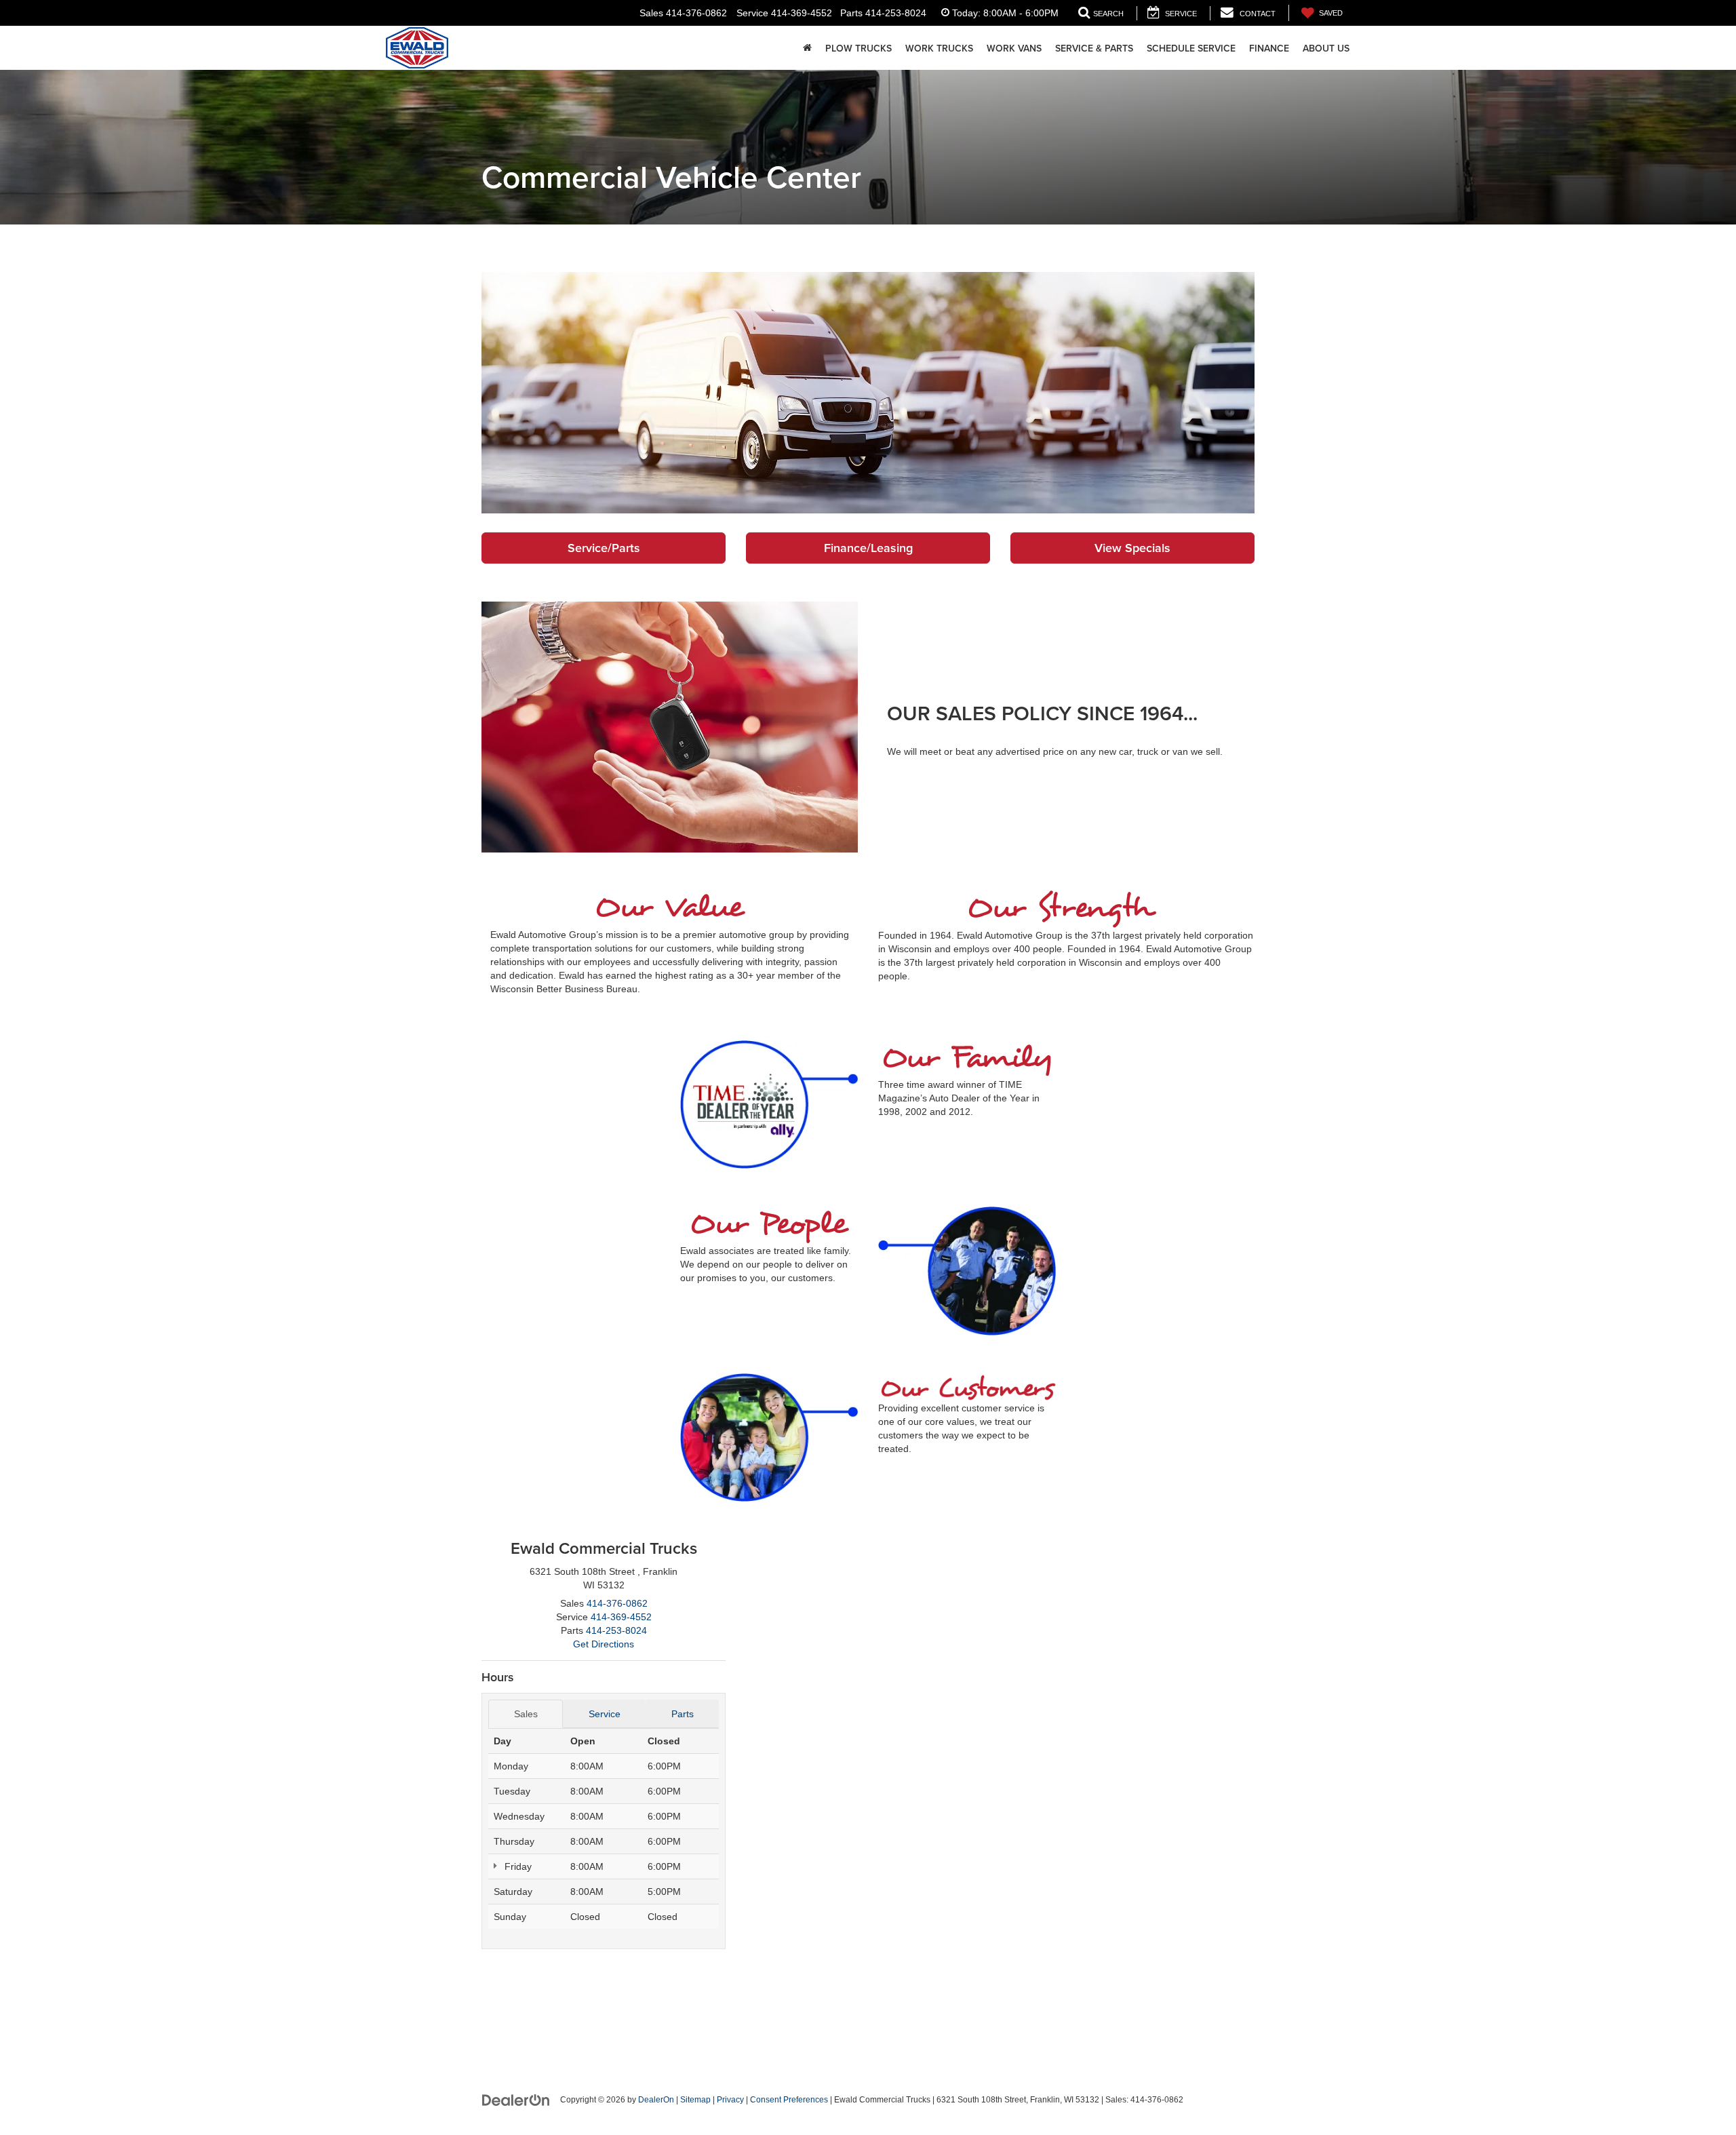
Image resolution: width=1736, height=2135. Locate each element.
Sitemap (695, 2100)
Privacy (730, 2100)
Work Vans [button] (1014, 48)
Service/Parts (604, 548)
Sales (526, 1714)
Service (605, 1714)
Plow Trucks (859, 48)
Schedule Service (1191, 48)
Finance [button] (1269, 48)
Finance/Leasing (868, 548)
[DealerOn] (516, 2099)
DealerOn (656, 2100)
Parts (683, 1714)
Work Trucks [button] (939, 48)
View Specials (1132, 548)
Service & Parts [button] (1094, 48)
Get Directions (604, 1644)
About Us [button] (1326, 48)
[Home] (807, 48)
